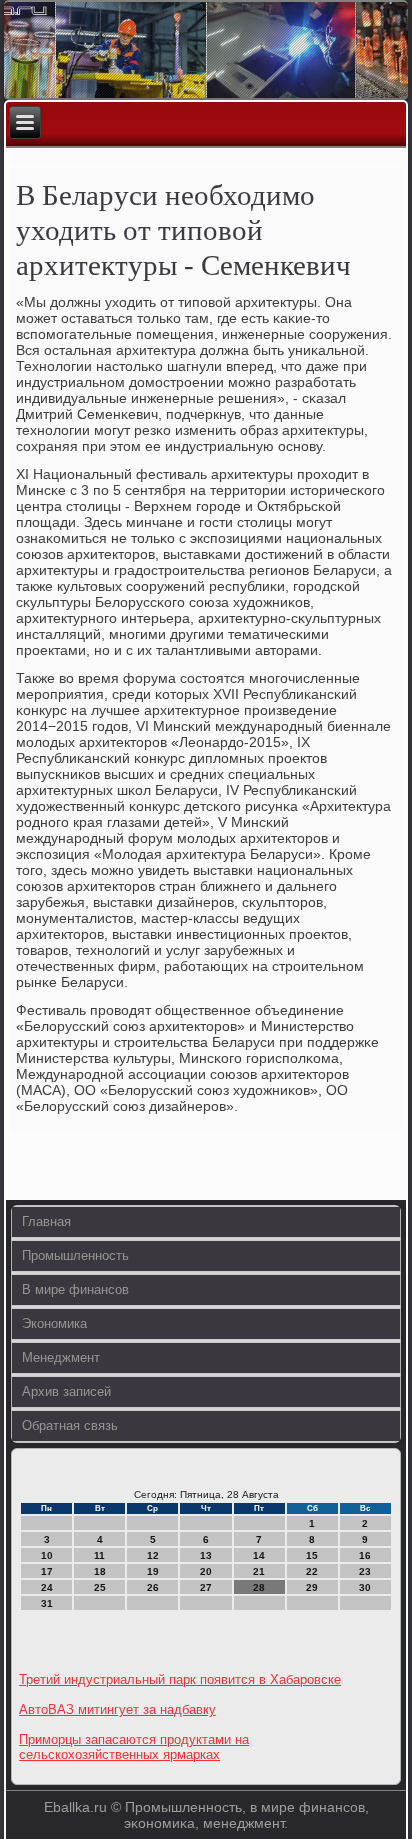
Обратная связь (70, 1425)
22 (312, 1571)
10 (47, 1555)
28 (259, 1587)
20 (206, 1571)
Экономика (54, 1323)
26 (153, 1587)
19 (153, 1571)
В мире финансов (75, 1289)
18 (100, 1571)
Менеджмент (61, 1357)
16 (365, 1555)
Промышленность (75, 1255)
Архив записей (66, 1391)
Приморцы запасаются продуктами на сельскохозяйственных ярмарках (134, 1747)
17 (47, 1571)
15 (312, 1555)
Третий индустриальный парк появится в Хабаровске (180, 1679)
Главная (46, 1221)
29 (312, 1587)
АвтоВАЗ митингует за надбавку (117, 1709)
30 (365, 1587)
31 (47, 1603)
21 (259, 1571)
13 (206, 1555)
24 (47, 1587)
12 (153, 1555)
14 (259, 1555)
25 (100, 1587)
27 (206, 1587)
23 (365, 1571)
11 (99, 1555)
